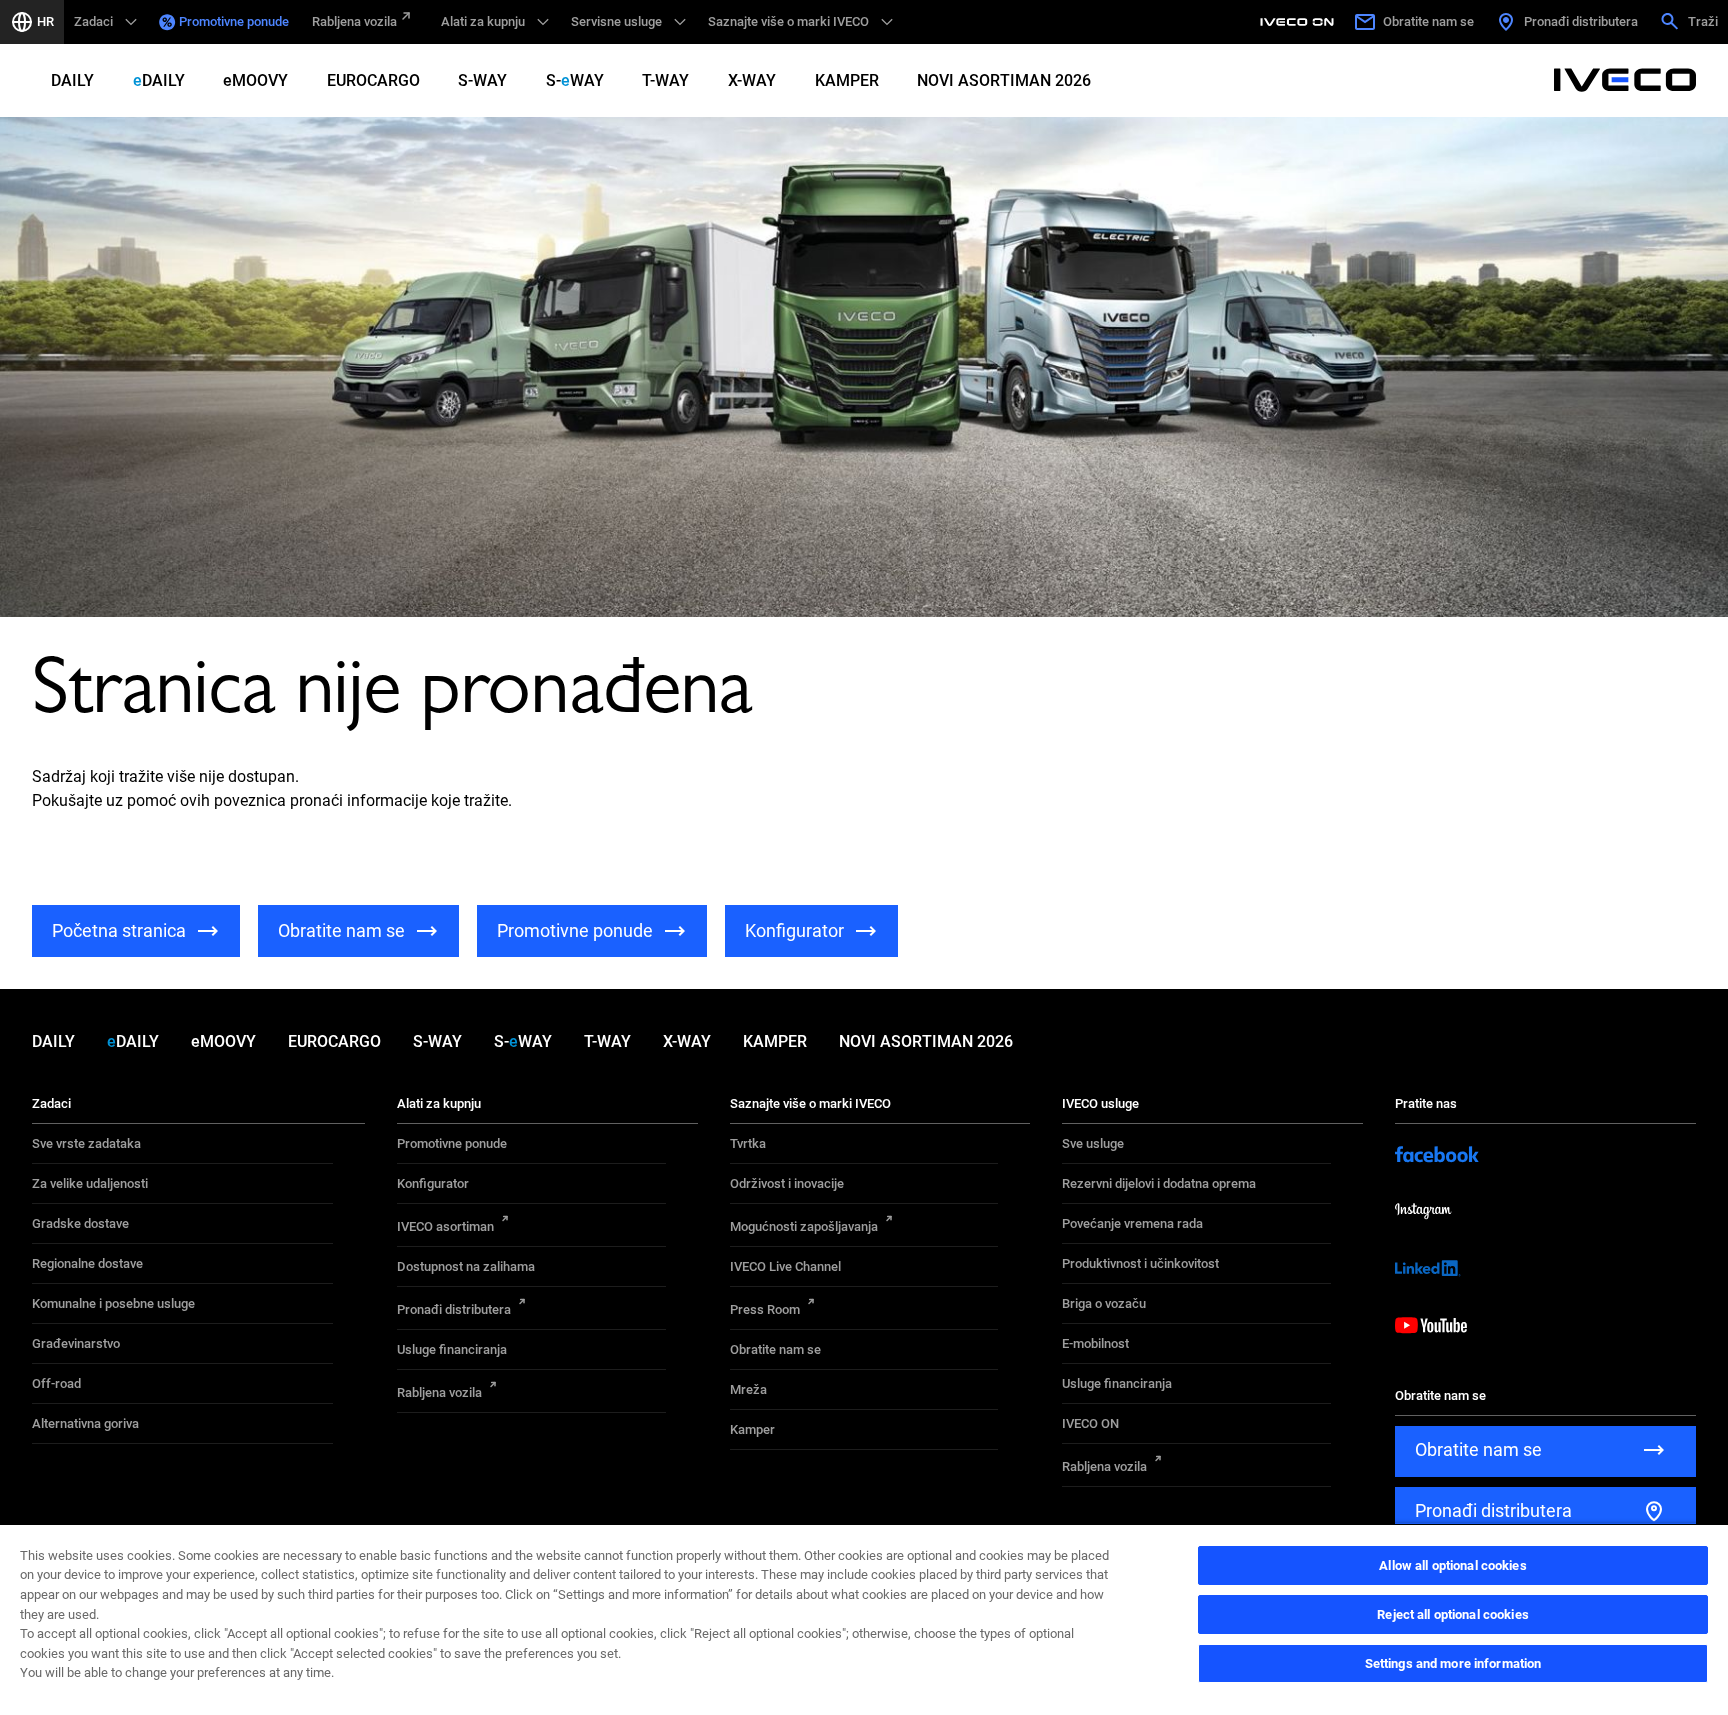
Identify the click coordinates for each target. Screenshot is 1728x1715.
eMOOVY (255, 80)
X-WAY (752, 80)
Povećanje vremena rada (1132, 1223)
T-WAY (665, 80)
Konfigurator (433, 1183)
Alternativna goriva (85, 1423)
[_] (1300, 22)
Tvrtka (748, 1143)
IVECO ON (1090, 1423)
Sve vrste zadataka (86, 1143)
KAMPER (847, 80)
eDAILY (159, 80)
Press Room (765, 1309)
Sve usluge (1093, 1143)
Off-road (56, 1383)
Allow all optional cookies (1452, 1565)
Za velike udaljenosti (90, 1183)
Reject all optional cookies (1453, 1614)
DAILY (72, 80)
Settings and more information (1453, 1663)
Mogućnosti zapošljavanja (804, 1226)
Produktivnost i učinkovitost (1140, 1263)
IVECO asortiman (445, 1226)
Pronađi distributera (454, 1309)
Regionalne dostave (87, 1263)
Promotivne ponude (234, 21)
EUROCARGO (373, 80)
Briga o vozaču (1104, 1303)
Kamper (752, 1429)
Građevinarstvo (76, 1343)
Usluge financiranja (452, 1349)
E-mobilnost (1095, 1343)
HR (45, 21)
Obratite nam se (775, 1349)
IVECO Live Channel (785, 1266)
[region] (864, 1619)
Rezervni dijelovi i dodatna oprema (1159, 1183)
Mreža (748, 1389)
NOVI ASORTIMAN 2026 (1004, 80)
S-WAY (482, 80)
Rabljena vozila (354, 21)
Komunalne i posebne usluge (113, 1303)
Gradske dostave (80, 1223)
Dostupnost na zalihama (466, 1266)
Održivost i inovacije (787, 1183)
